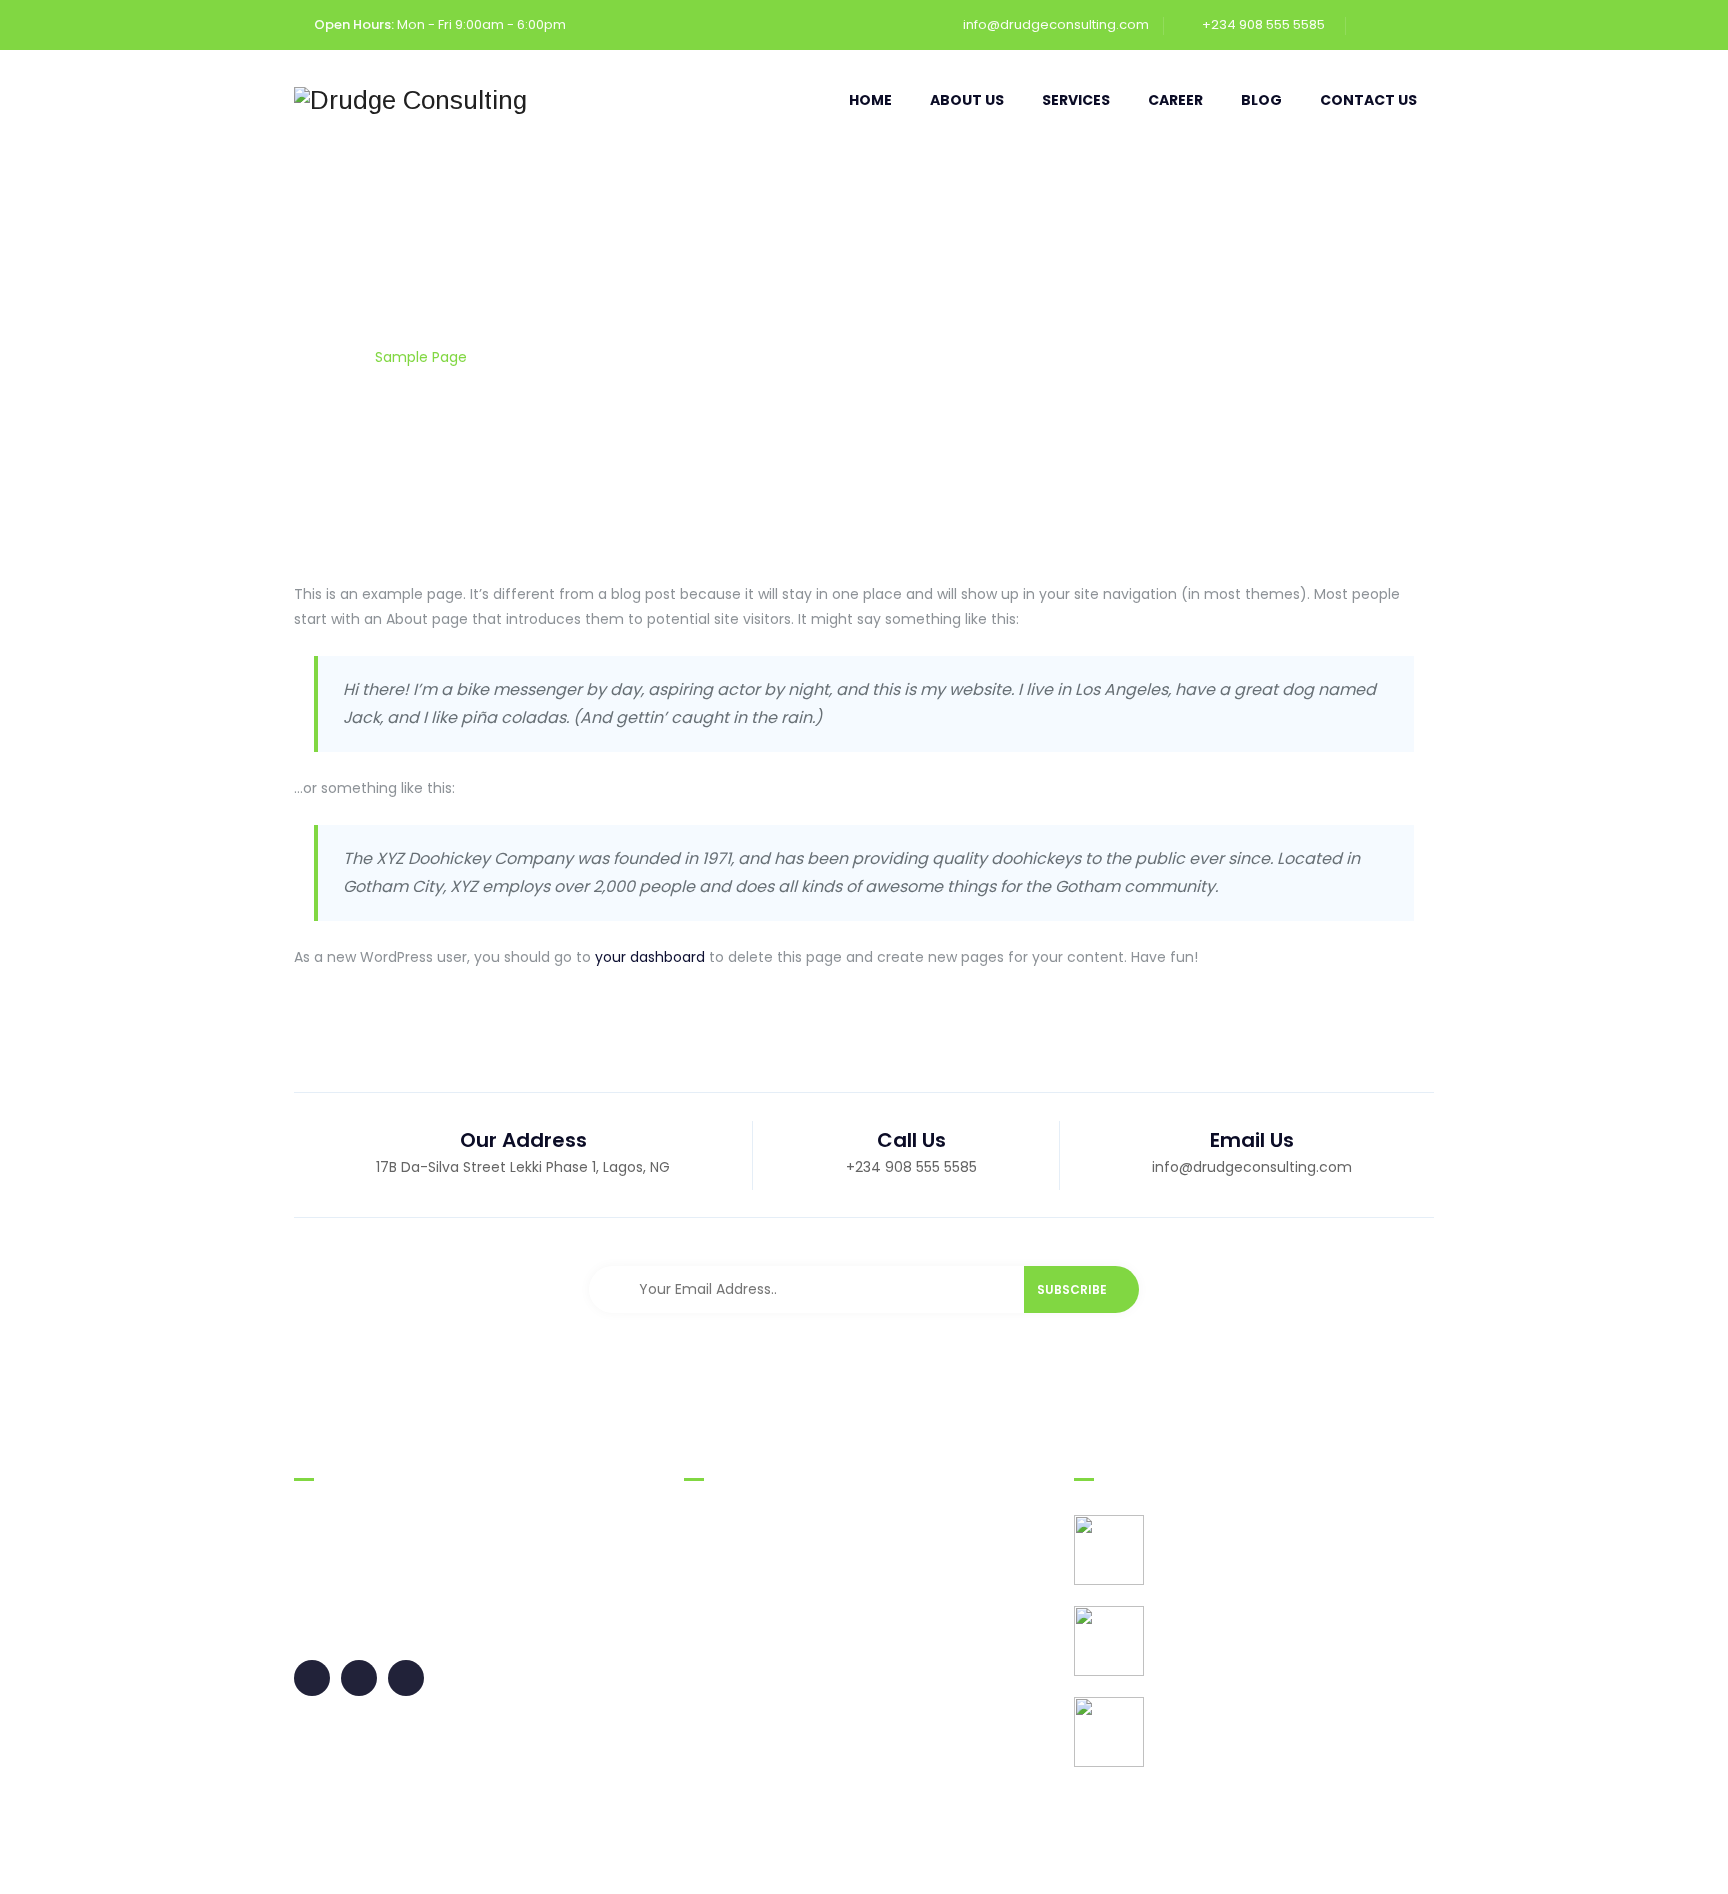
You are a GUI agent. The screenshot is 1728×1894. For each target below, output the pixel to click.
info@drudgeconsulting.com (1056, 24)
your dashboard (650, 957)
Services (1076, 100)
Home (870, 100)
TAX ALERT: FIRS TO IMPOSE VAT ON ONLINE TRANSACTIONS (1281, 1650)
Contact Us (1368, 100)
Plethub (1409, 1858)
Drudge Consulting (480, 1858)
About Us (967, 100)
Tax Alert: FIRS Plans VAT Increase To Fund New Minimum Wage (1287, 1741)
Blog (1261, 100)
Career (1175, 100)
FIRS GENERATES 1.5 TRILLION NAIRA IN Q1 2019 (1293, 1559)
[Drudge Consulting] (410, 100)
